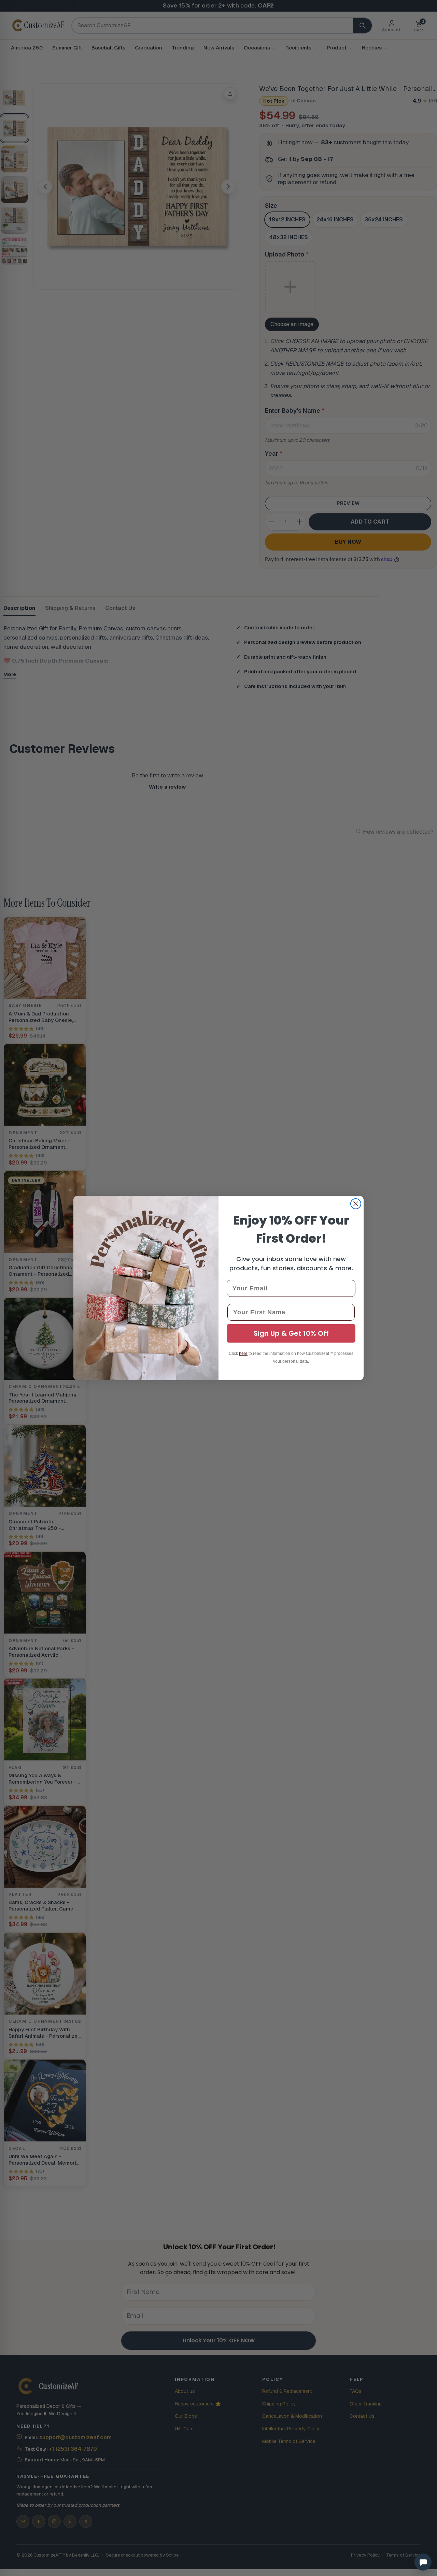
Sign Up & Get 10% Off (291, 1333)
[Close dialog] (356, 1204)
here (243, 1353)
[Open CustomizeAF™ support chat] (423, 2562)
